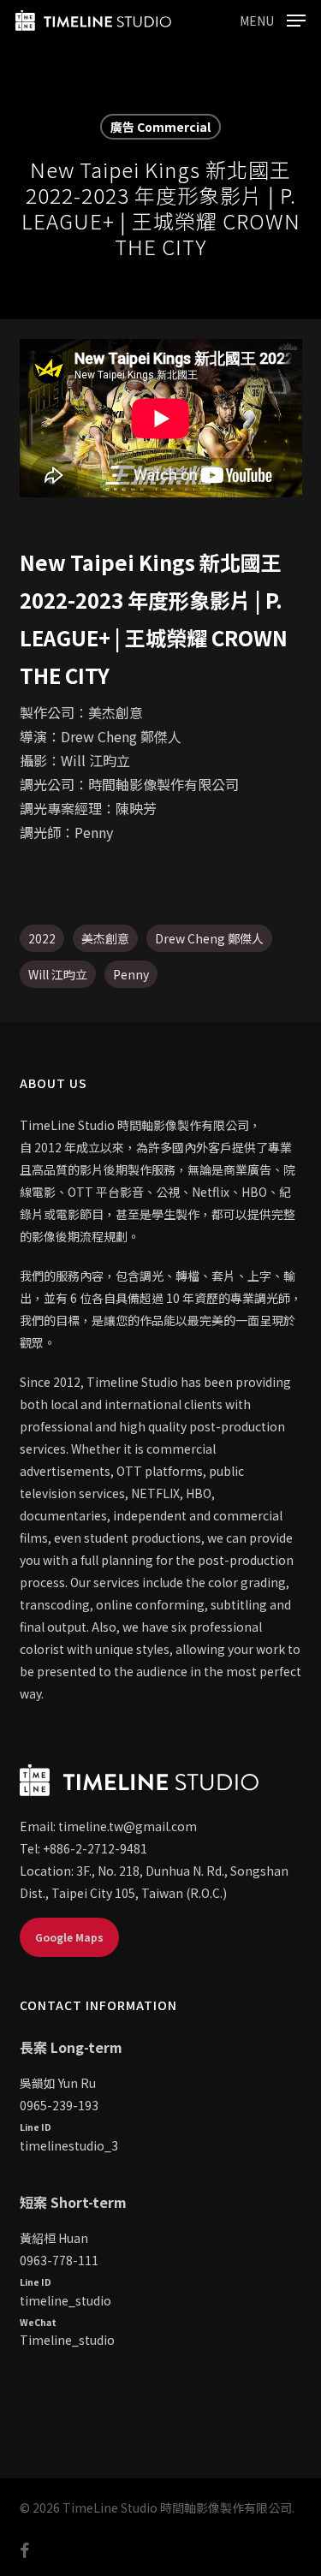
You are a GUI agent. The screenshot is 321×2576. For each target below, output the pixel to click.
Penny (131, 974)
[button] (273, 18)
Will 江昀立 (58, 974)
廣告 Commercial (160, 127)
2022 (42, 938)
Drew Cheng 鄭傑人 (209, 938)
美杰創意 (105, 938)
